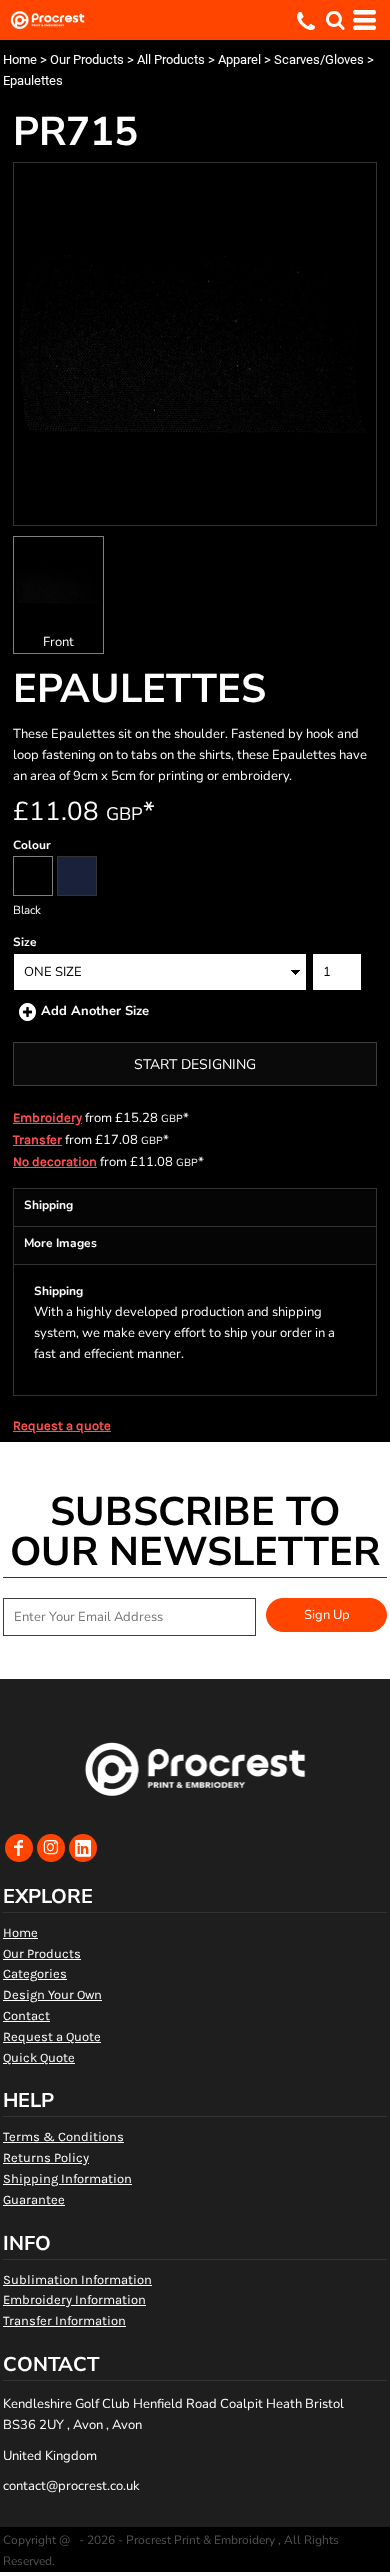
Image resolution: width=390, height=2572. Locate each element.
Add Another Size (95, 1011)
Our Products (87, 59)
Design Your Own (52, 1994)
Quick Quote (39, 2057)
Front (58, 642)
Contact (26, 2015)
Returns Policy (46, 2157)
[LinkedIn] (83, 1848)
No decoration (55, 1161)
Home (20, 59)
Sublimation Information (77, 2279)
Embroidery (47, 1117)
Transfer (37, 1139)
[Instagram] (51, 1848)
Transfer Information (64, 2320)
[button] (335, 20)
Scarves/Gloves (319, 59)
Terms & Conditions (63, 2136)
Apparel (239, 59)
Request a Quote (52, 2036)
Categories (35, 1973)
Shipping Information (67, 2178)
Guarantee (34, 2199)
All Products (171, 59)
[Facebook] (19, 1848)
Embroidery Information (74, 2299)
